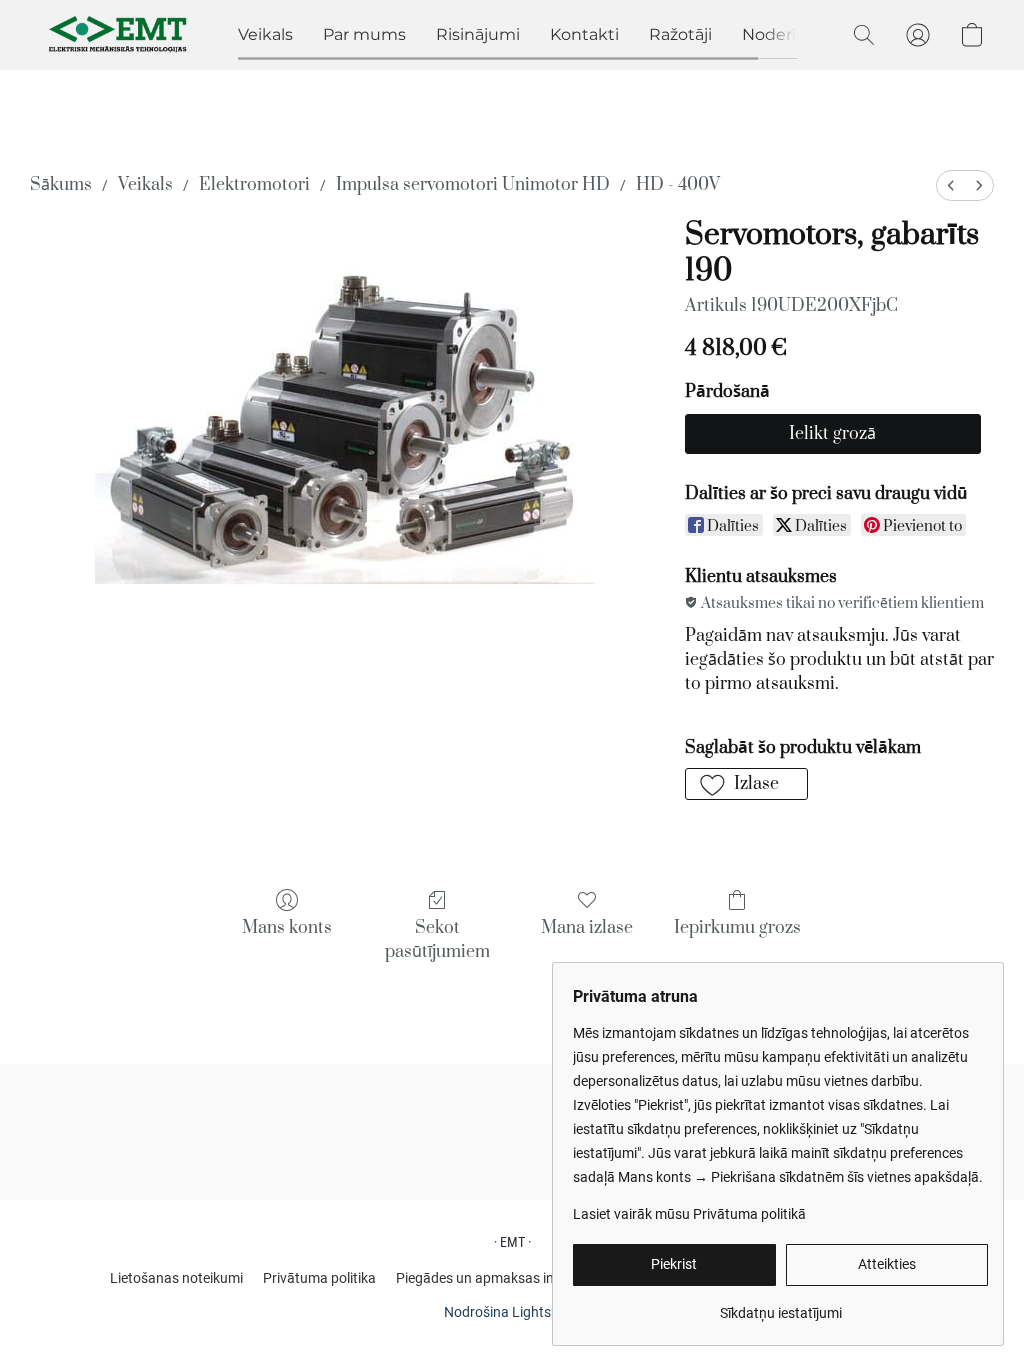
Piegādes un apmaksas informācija (504, 1278)
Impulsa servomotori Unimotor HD (473, 185)
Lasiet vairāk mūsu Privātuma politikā (689, 1214)
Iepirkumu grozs (737, 928)
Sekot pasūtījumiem (437, 940)
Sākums (61, 185)
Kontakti (584, 34)
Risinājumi (478, 34)
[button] (119, 35)
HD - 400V (678, 185)
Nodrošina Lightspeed (512, 1312)
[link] (780, 1305)
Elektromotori (254, 185)
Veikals (265, 34)
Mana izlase (587, 928)
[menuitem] (951, 185)
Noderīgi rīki (790, 34)
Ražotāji (680, 34)
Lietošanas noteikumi (176, 1278)
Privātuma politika (319, 1278)
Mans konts (287, 928)
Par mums (364, 34)
